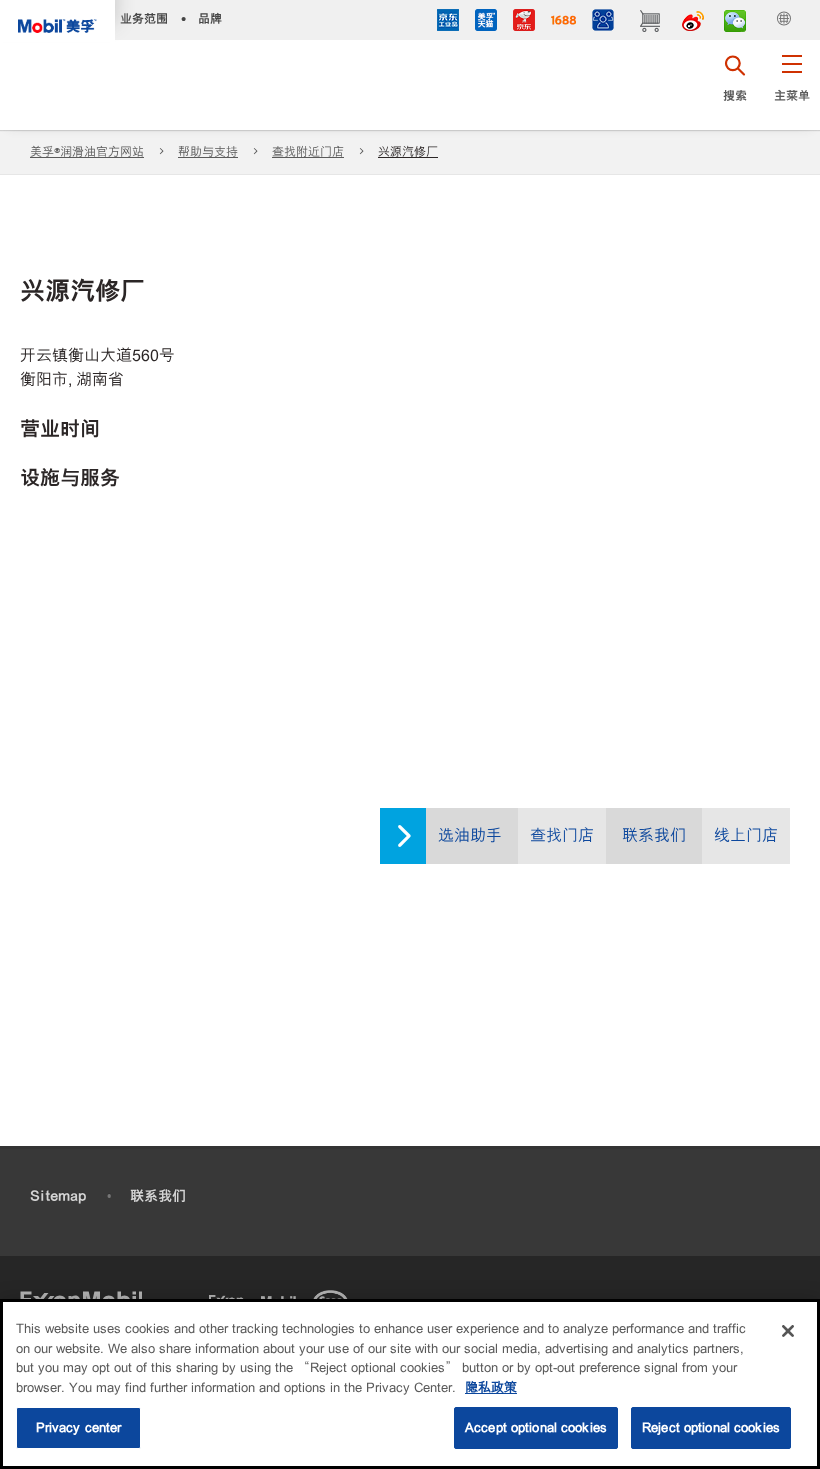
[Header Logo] (57, 21)
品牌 (210, 18)
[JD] (524, 22)
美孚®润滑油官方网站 (87, 152)
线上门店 (746, 835)
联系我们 (654, 835)
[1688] (563, 22)
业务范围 (144, 18)
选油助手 (470, 835)
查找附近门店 (308, 152)
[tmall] (486, 22)
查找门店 (562, 835)
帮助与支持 (208, 152)
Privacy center (79, 1427)
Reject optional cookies (711, 1427)
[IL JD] (448, 22)
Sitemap (58, 1196)
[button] (791, 85)
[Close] (788, 1331)
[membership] (603, 22)
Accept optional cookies (536, 1427)
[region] (410, 1384)
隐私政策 (491, 1387)
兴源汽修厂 (408, 152)
